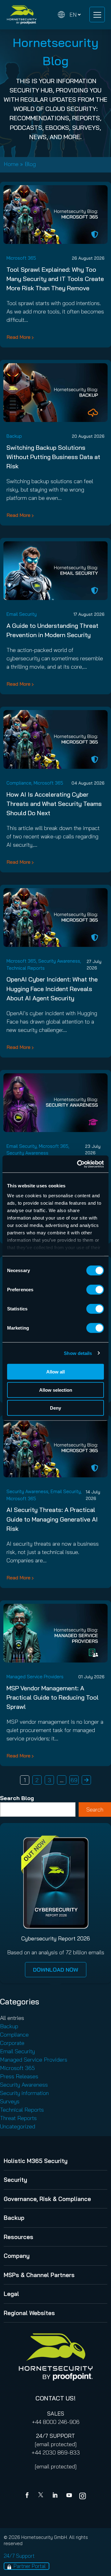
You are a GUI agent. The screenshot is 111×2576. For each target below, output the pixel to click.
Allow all (55, 1372)
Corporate (12, 2043)
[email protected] (56, 2444)
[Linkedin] (55, 2496)
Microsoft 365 (21, 258)
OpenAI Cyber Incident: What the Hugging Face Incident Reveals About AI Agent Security (52, 988)
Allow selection (56, 1390)
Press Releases (19, 2076)
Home (11, 164)
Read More (18, 337)
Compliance (19, 783)
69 (74, 1780)
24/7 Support (19, 2556)
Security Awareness (59, 961)
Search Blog (17, 1798)
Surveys (10, 2101)
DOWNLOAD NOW (56, 1970)
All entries (12, 2018)
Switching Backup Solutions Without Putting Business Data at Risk (53, 457)
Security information (24, 2093)
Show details (78, 1353)
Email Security (22, 614)
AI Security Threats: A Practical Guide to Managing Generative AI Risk (52, 1519)
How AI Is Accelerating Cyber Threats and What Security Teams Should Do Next (54, 804)
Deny (55, 1408)
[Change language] (69, 15)
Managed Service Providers (35, 1677)
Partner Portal (30, 2566)
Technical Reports (26, 968)
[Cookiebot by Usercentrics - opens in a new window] (78, 1164)
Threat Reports (18, 2118)
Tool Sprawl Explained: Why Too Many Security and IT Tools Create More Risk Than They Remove (55, 279)
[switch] (95, 1290)
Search (95, 1810)
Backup (14, 436)
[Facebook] (28, 2496)
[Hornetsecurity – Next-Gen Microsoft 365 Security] (22, 15)
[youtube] (69, 2496)
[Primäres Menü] (97, 15)
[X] (42, 2496)
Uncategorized (18, 2126)
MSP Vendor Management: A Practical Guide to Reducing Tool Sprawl (53, 1697)
